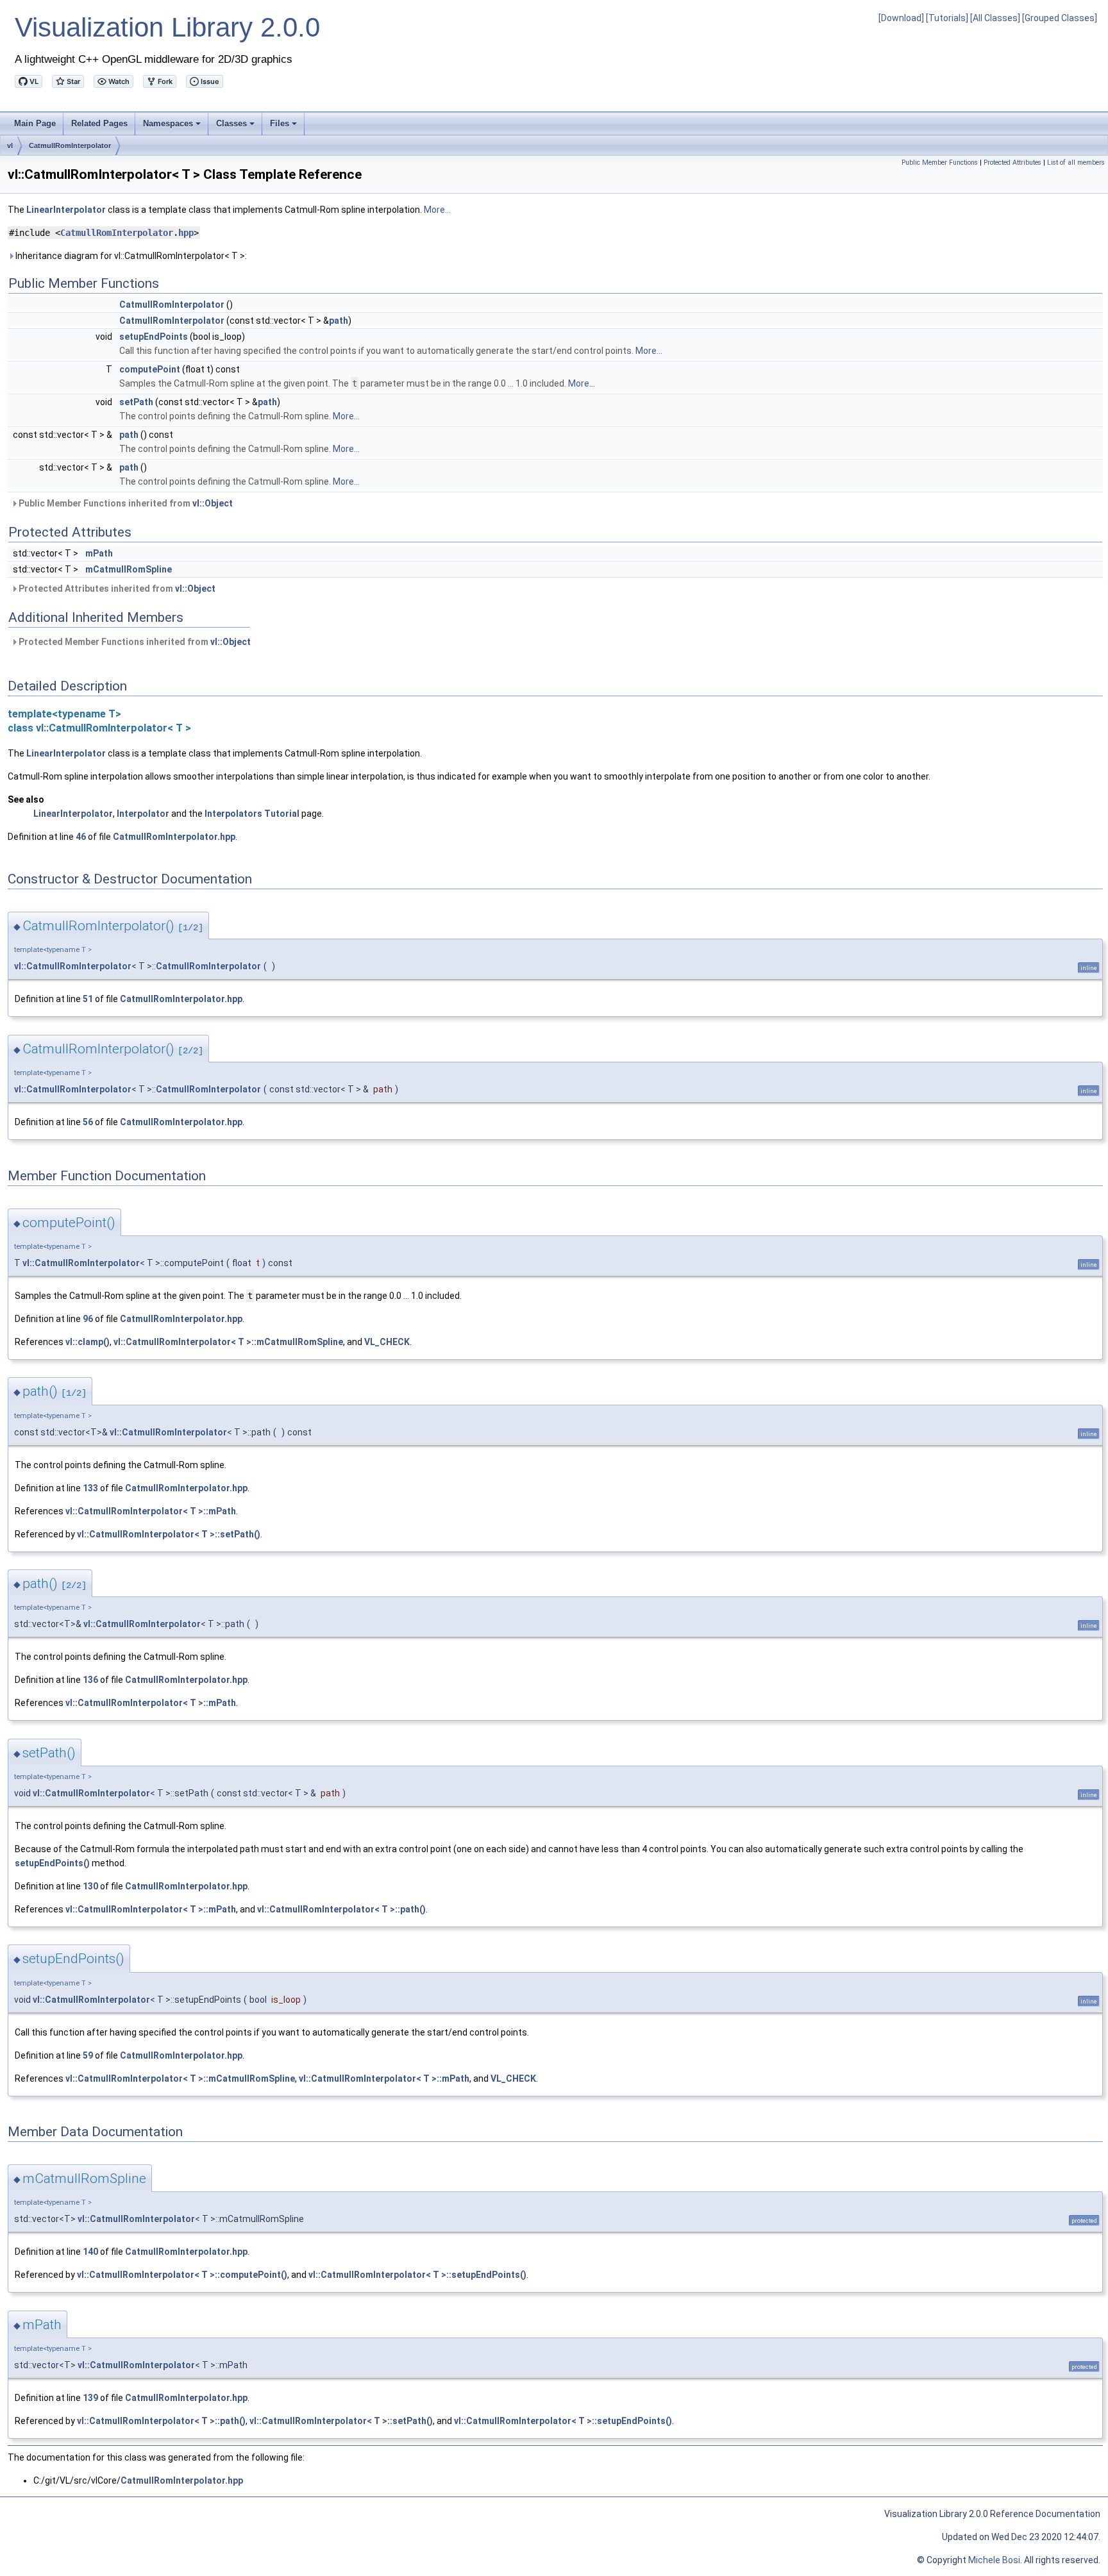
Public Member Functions (940, 163)
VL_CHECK (387, 1342)
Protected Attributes (1012, 163)
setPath (136, 402)
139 (90, 2398)
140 (90, 2252)
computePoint (150, 369)
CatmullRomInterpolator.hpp (127, 233)
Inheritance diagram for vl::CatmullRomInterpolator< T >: (130, 256)
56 (88, 1122)
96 (88, 1319)
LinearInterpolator (66, 210)
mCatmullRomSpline (129, 569)
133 (90, 1488)
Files (284, 127)
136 (90, 1680)
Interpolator (143, 814)
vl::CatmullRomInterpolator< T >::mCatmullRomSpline (228, 1342)
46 (81, 837)
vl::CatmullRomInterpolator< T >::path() (341, 1909)
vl (10, 146)
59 (88, 2055)
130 (90, 1886)
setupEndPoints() (52, 1863)
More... (437, 210)
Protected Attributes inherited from (116, 589)
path (339, 321)
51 (88, 999)
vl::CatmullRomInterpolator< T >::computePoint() (182, 2275)
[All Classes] (995, 18)
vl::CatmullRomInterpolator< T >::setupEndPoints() (417, 2275)
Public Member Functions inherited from (125, 503)
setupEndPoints (154, 337)
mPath (99, 553)
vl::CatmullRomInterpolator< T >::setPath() (169, 1534)
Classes (236, 127)
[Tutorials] (947, 18)
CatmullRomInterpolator (70, 146)
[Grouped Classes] (1060, 18)
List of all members (1076, 163)
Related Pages (99, 123)
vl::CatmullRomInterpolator (73, 966)
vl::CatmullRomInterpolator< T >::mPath (151, 1511)
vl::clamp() (88, 1342)
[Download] (901, 18)
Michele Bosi (994, 2560)
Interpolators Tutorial (252, 814)
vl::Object (213, 503)
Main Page (35, 123)
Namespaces (173, 127)
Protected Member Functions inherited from (134, 642)
